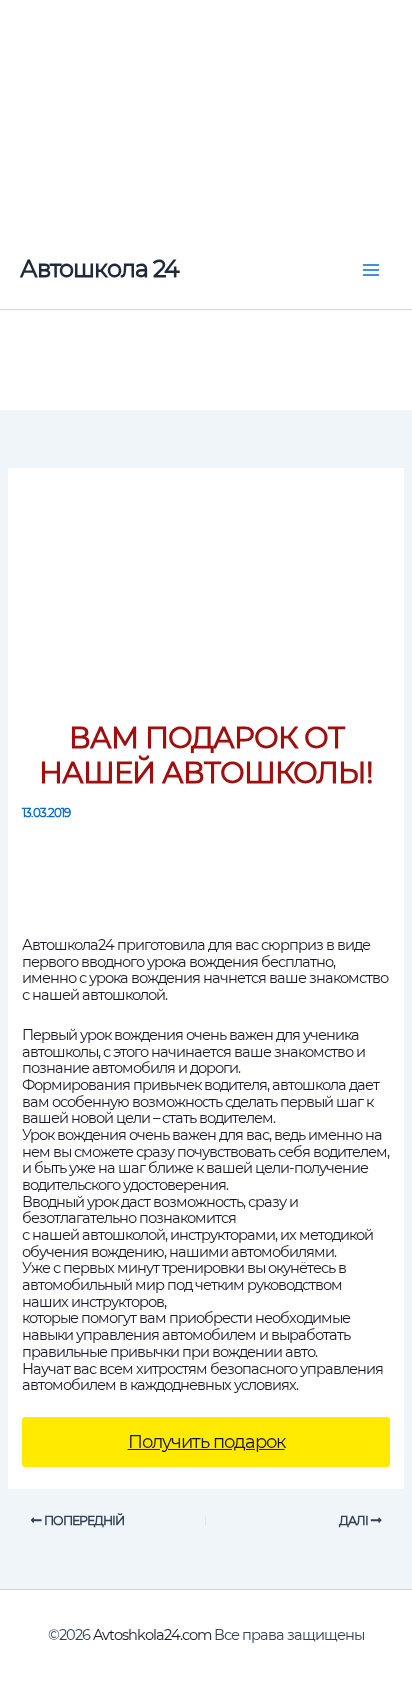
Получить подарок (206, 1442)
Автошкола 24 (99, 268)
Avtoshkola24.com (152, 1635)
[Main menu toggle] (371, 270)
